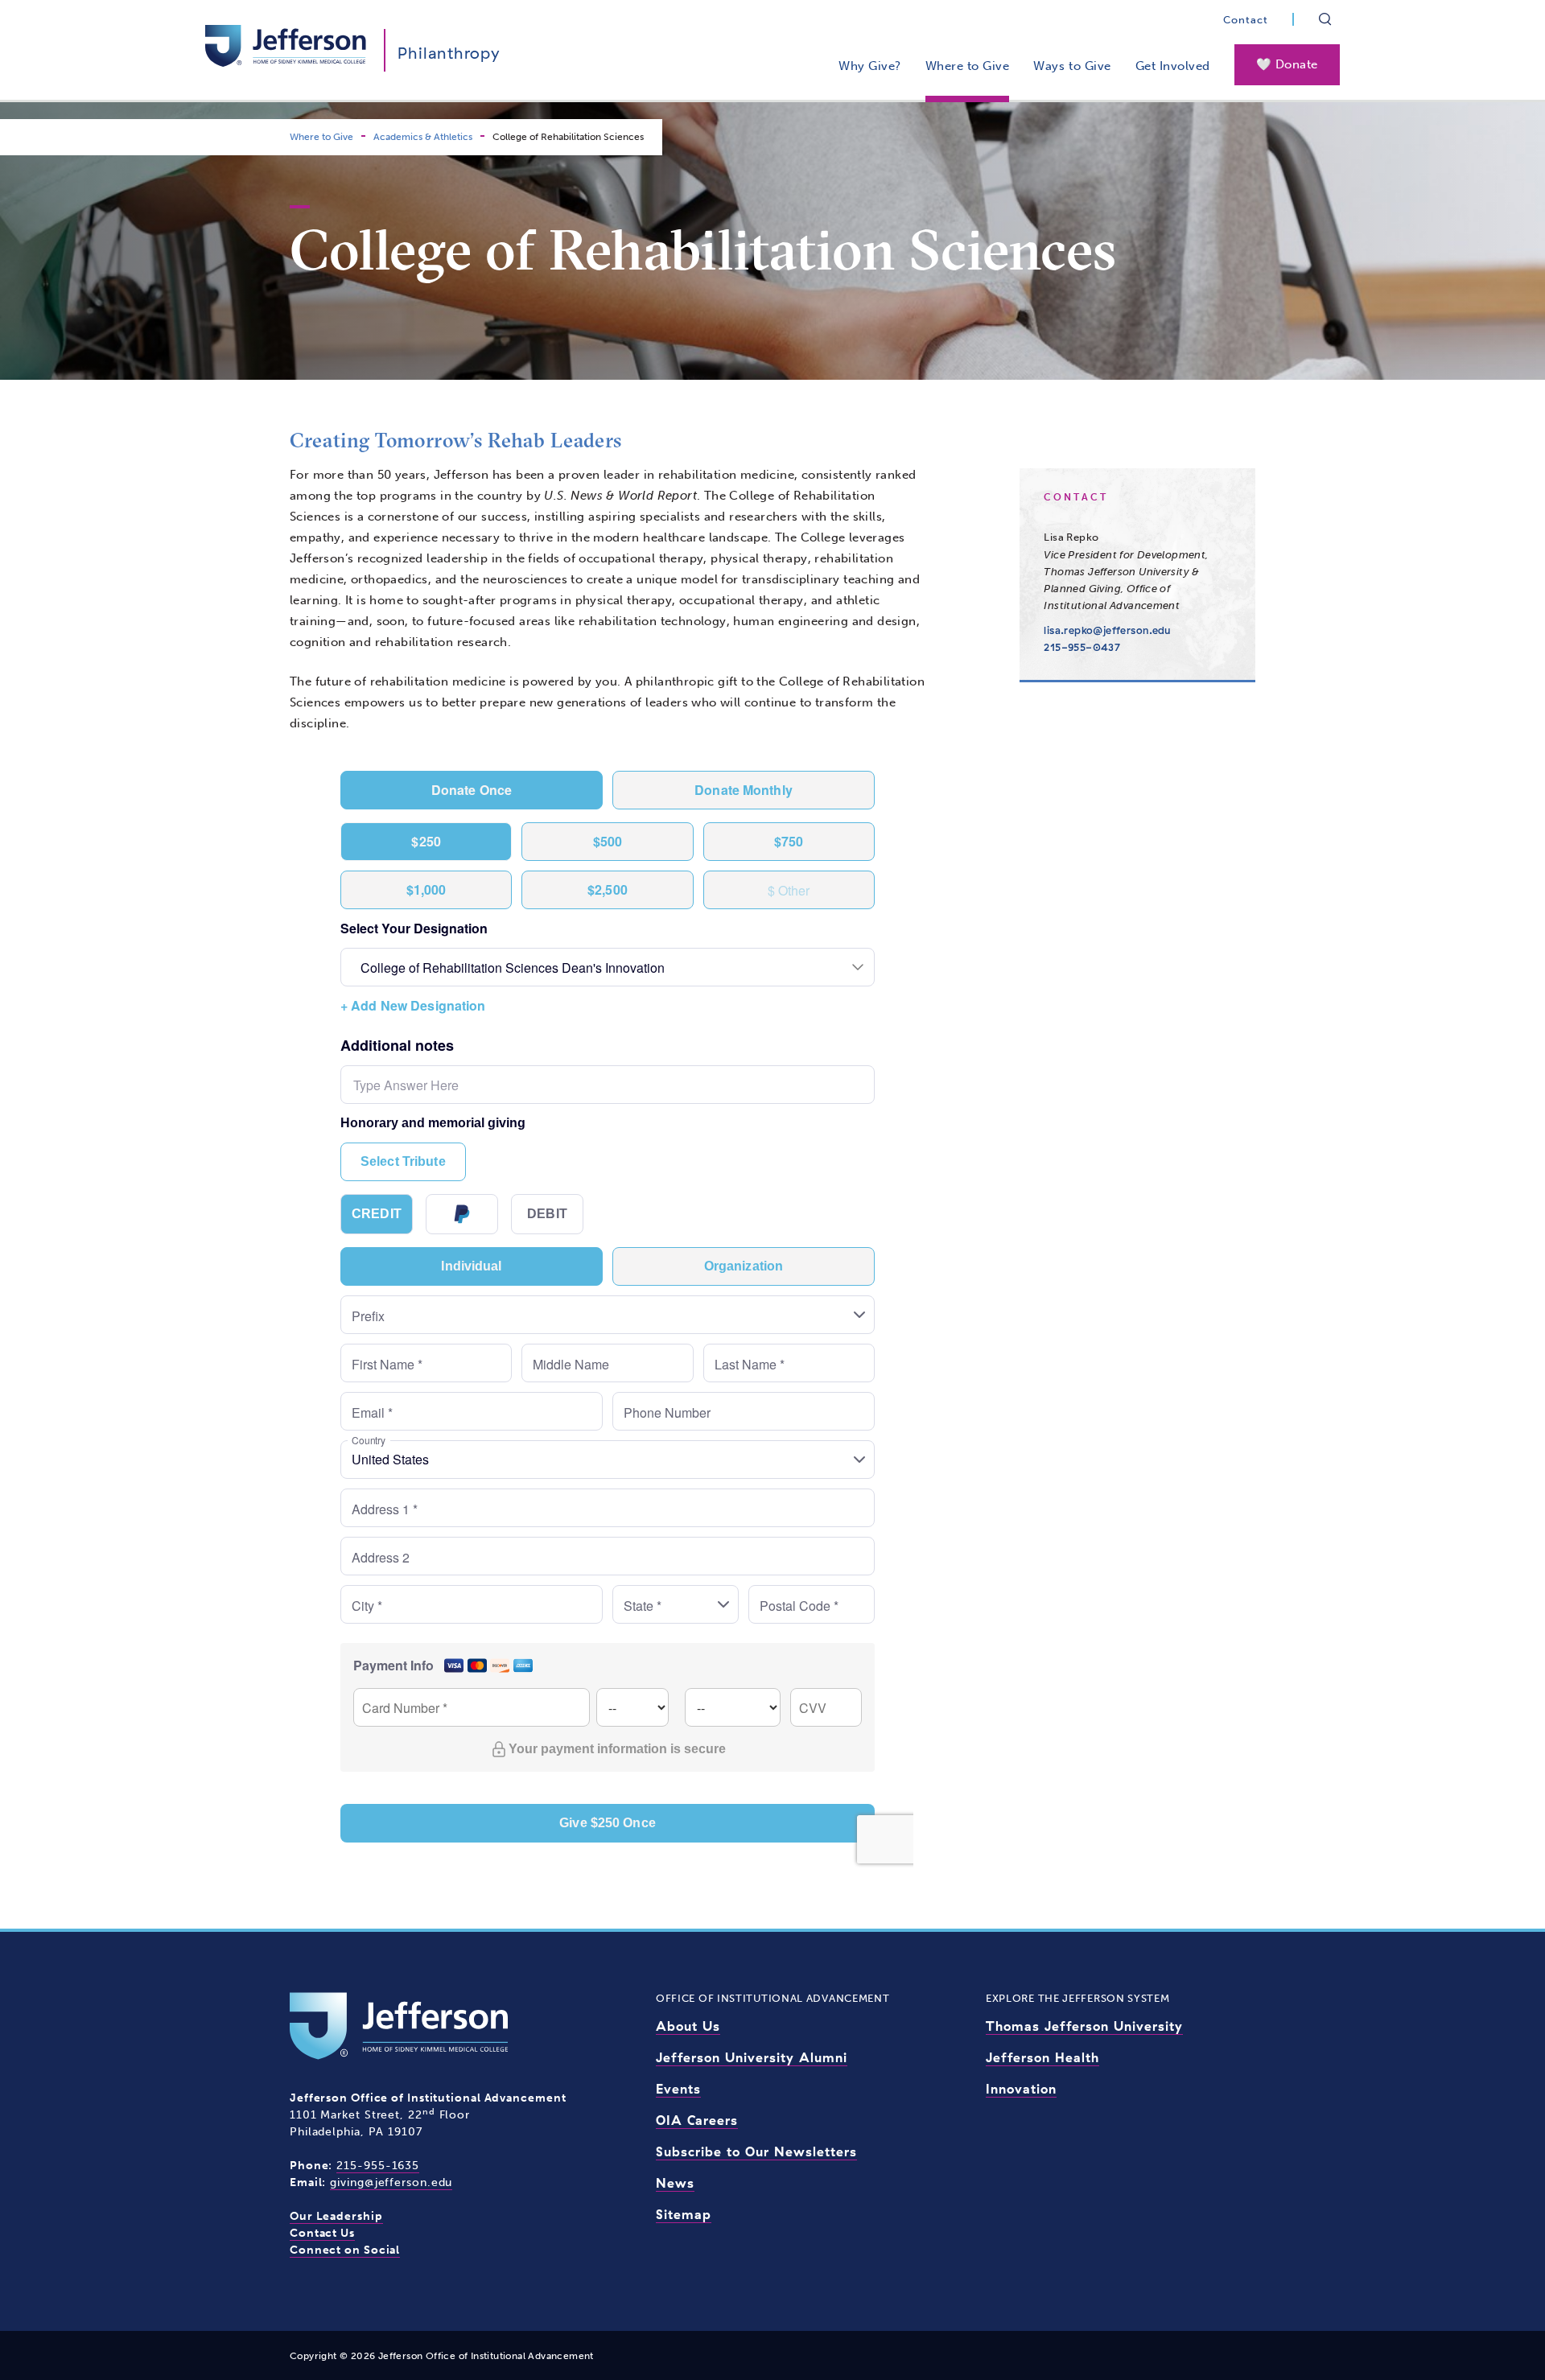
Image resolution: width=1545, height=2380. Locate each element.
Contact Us (322, 2233)
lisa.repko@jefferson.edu (1107, 630)
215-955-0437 (1082, 647)
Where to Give (968, 66)
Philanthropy (449, 53)
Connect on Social (345, 2250)
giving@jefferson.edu (391, 2182)
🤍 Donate (1287, 64)
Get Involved (1173, 66)
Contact (1246, 20)
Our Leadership (336, 2216)
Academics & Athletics (423, 137)
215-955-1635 (378, 2166)
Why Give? (870, 66)
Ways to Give (1072, 66)
